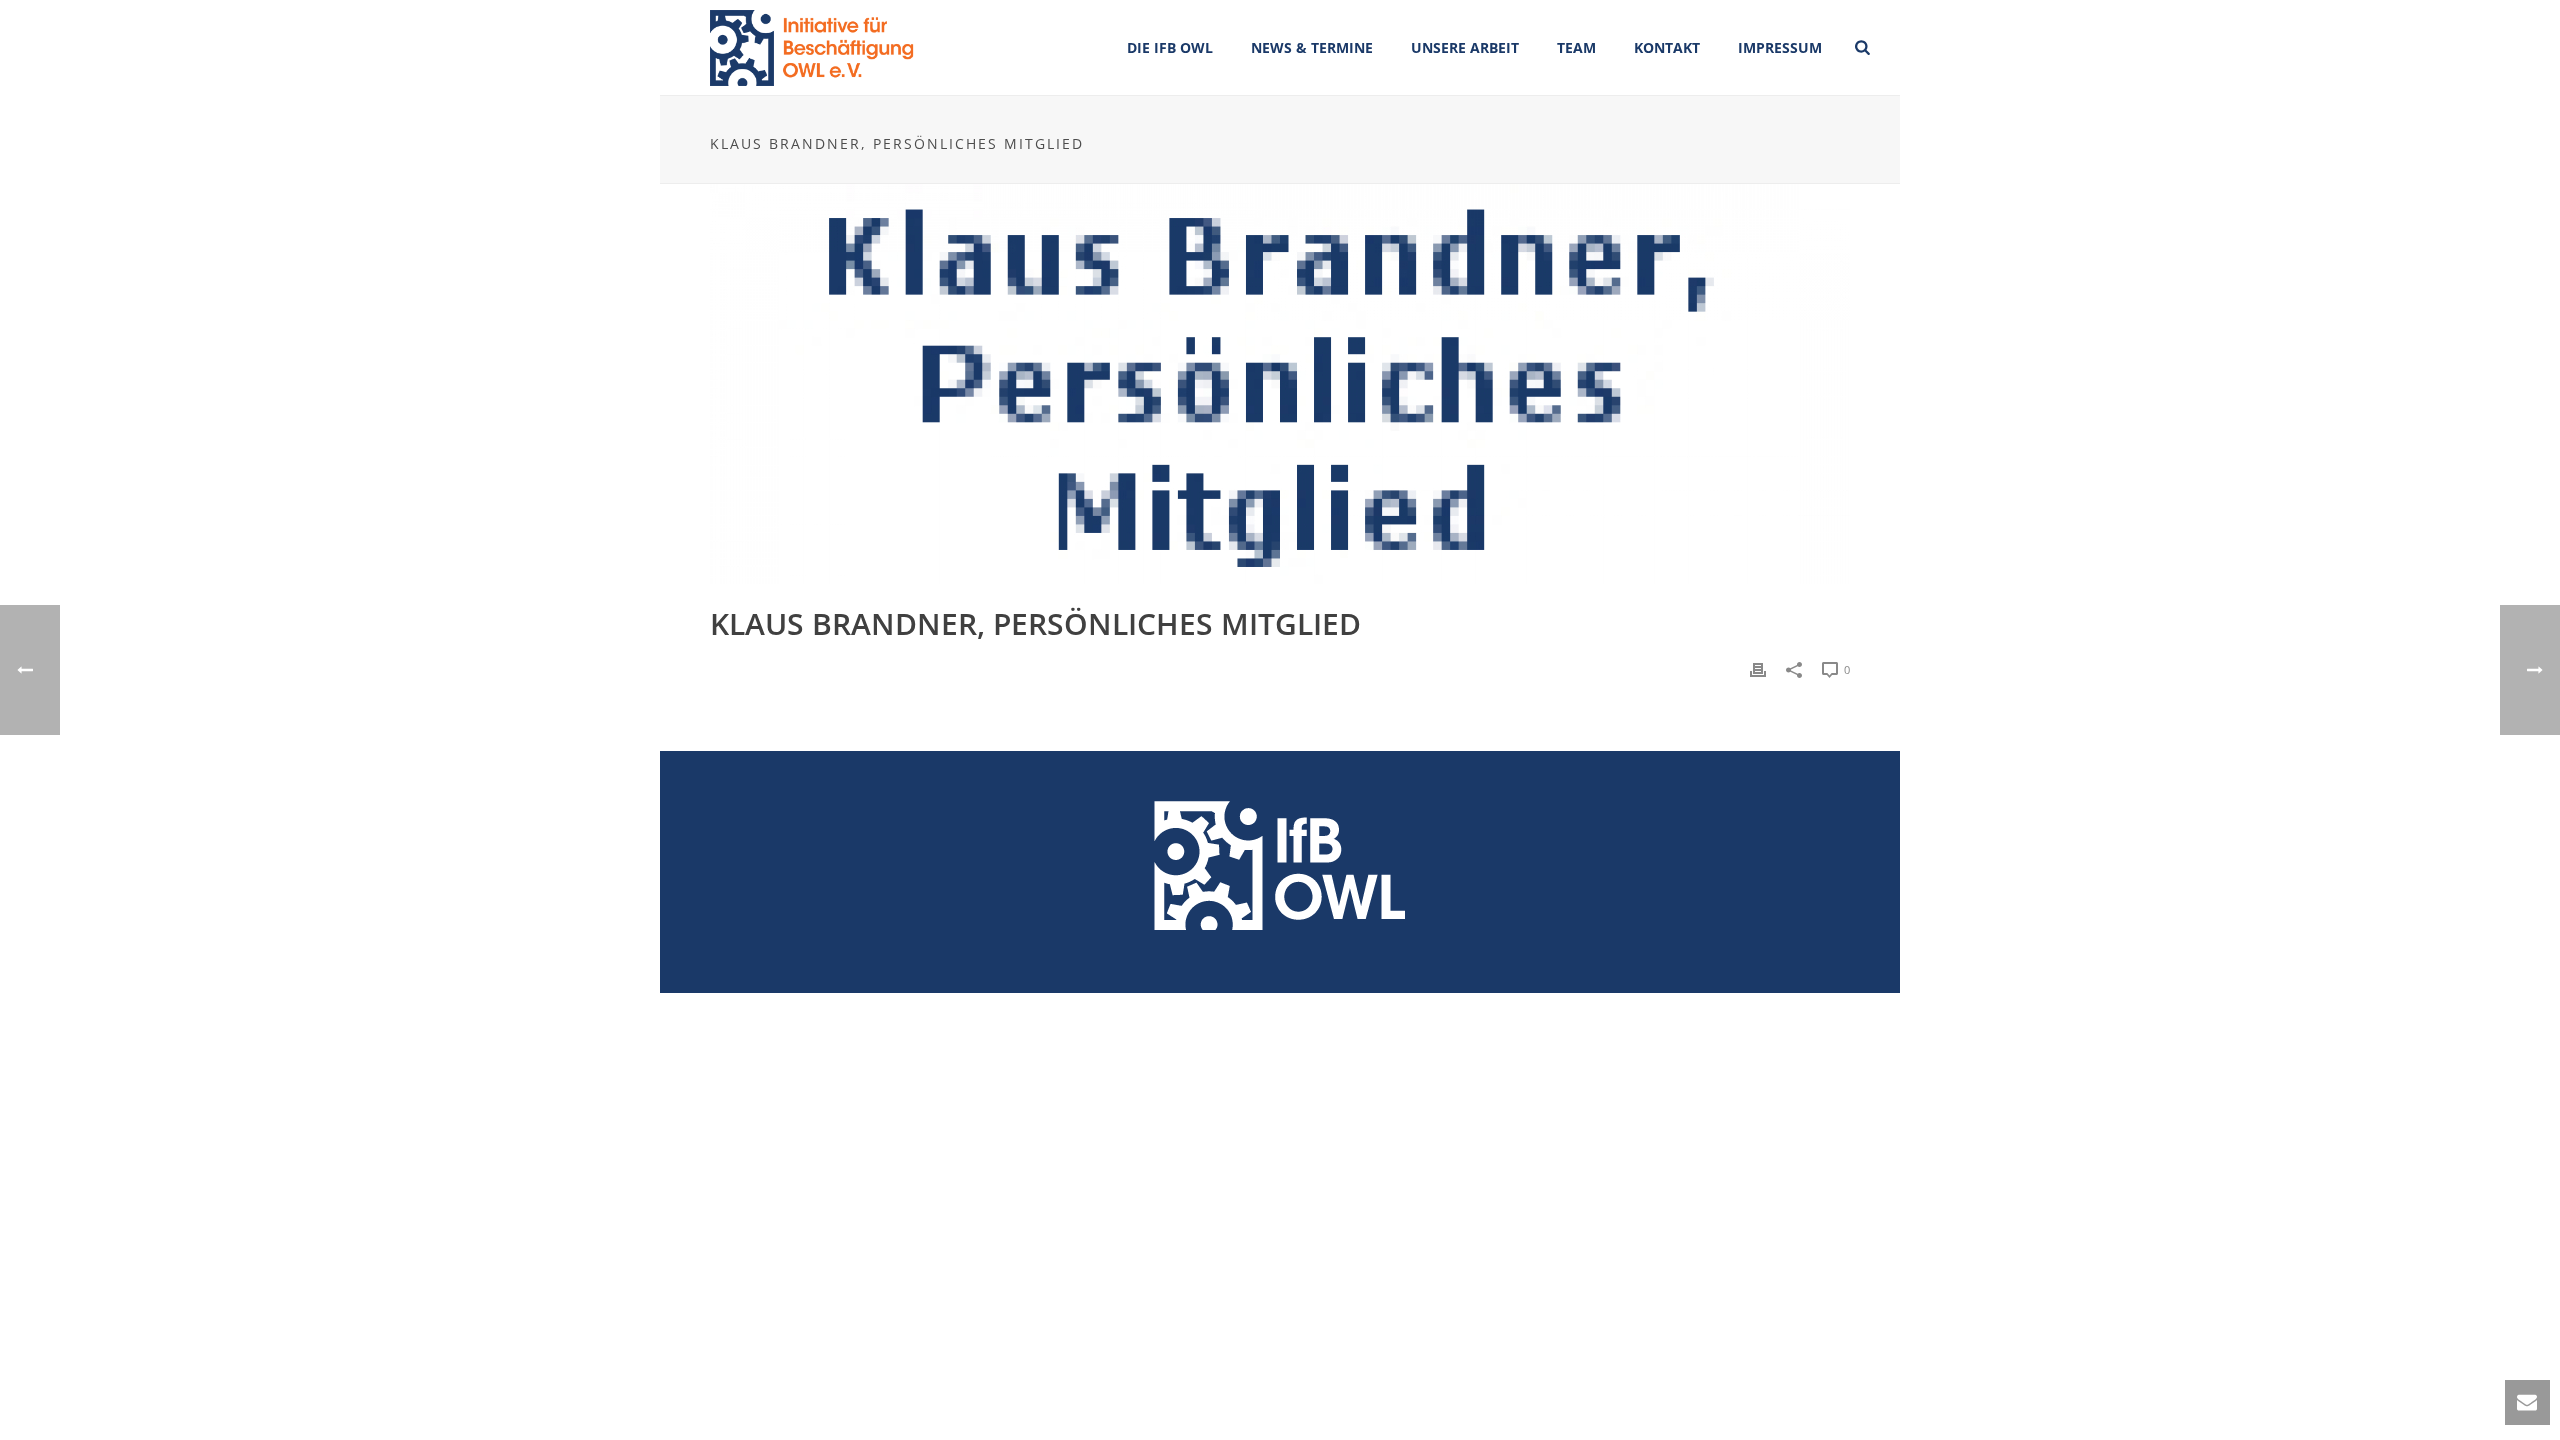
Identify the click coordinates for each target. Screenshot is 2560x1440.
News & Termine (1312, 47)
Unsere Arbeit (1465, 47)
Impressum (1780, 47)
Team (1576, 47)
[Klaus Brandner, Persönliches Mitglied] (1280, 384)
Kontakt (1667, 47)
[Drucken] (1758, 668)
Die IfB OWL (1170, 47)
